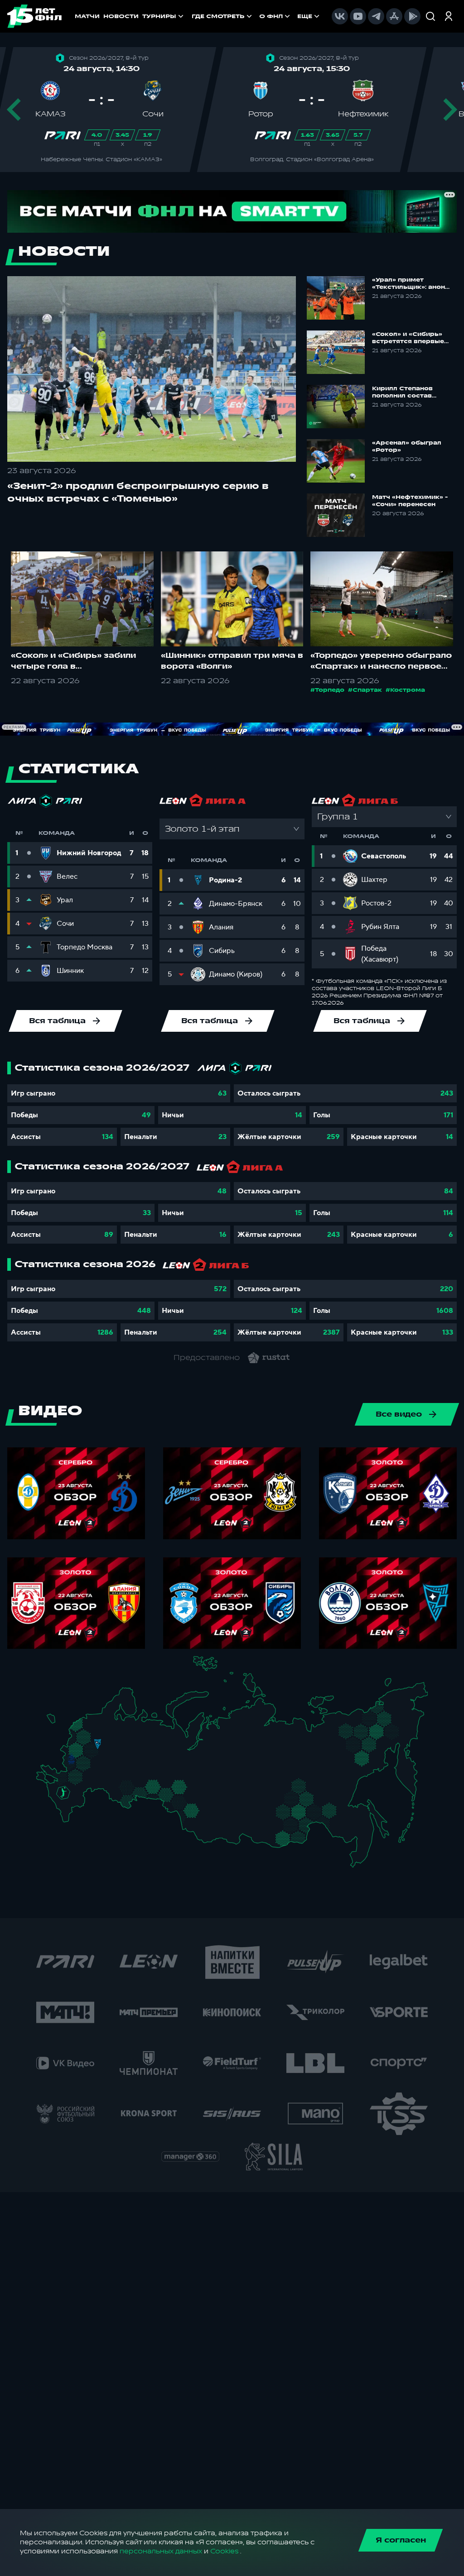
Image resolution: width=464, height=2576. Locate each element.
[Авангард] (75, 1776)
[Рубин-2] (135, 1759)
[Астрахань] (89, 1793)
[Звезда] (92, 1721)
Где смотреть (218, 16)
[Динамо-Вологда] (121, 1730)
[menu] (256, 16)
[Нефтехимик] (143, 1760)
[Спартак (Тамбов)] (100, 1775)
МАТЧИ (87, 16)
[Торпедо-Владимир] (109, 1748)
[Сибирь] (207, 1805)
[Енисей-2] (230, 1804)
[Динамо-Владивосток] (360, 1858)
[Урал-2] (164, 1777)
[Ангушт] (64, 1810)
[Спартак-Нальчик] (74, 1806)
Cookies (224, 2551)
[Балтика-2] (56, 1724)
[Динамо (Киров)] (140, 1736)
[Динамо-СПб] (104, 1721)
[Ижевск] (153, 1750)
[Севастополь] (43, 1783)
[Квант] (89, 1765)
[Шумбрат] (114, 1762)
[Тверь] (93, 1736)
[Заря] (66, 1778)
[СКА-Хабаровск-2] (357, 1830)
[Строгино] (85, 1751)
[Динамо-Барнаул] (203, 1819)
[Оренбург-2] (122, 1801)
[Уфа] (153, 1771)
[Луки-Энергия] (85, 1730)
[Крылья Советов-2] (121, 1787)
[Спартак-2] (94, 1750)
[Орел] (78, 1759)
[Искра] (75, 1750)
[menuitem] (223, 16)
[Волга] (126, 1771)
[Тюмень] (172, 1786)
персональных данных (161, 2551)
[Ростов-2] (69, 1785)
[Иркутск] (225, 1824)
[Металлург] (89, 1777)
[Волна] (130, 1749)
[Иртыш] (183, 1803)
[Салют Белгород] (71, 1767)
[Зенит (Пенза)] (109, 1775)
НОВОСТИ (121, 16)
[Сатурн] (100, 1759)
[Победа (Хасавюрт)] (69, 1819)
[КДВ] (204, 1798)
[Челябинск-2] (160, 1790)
